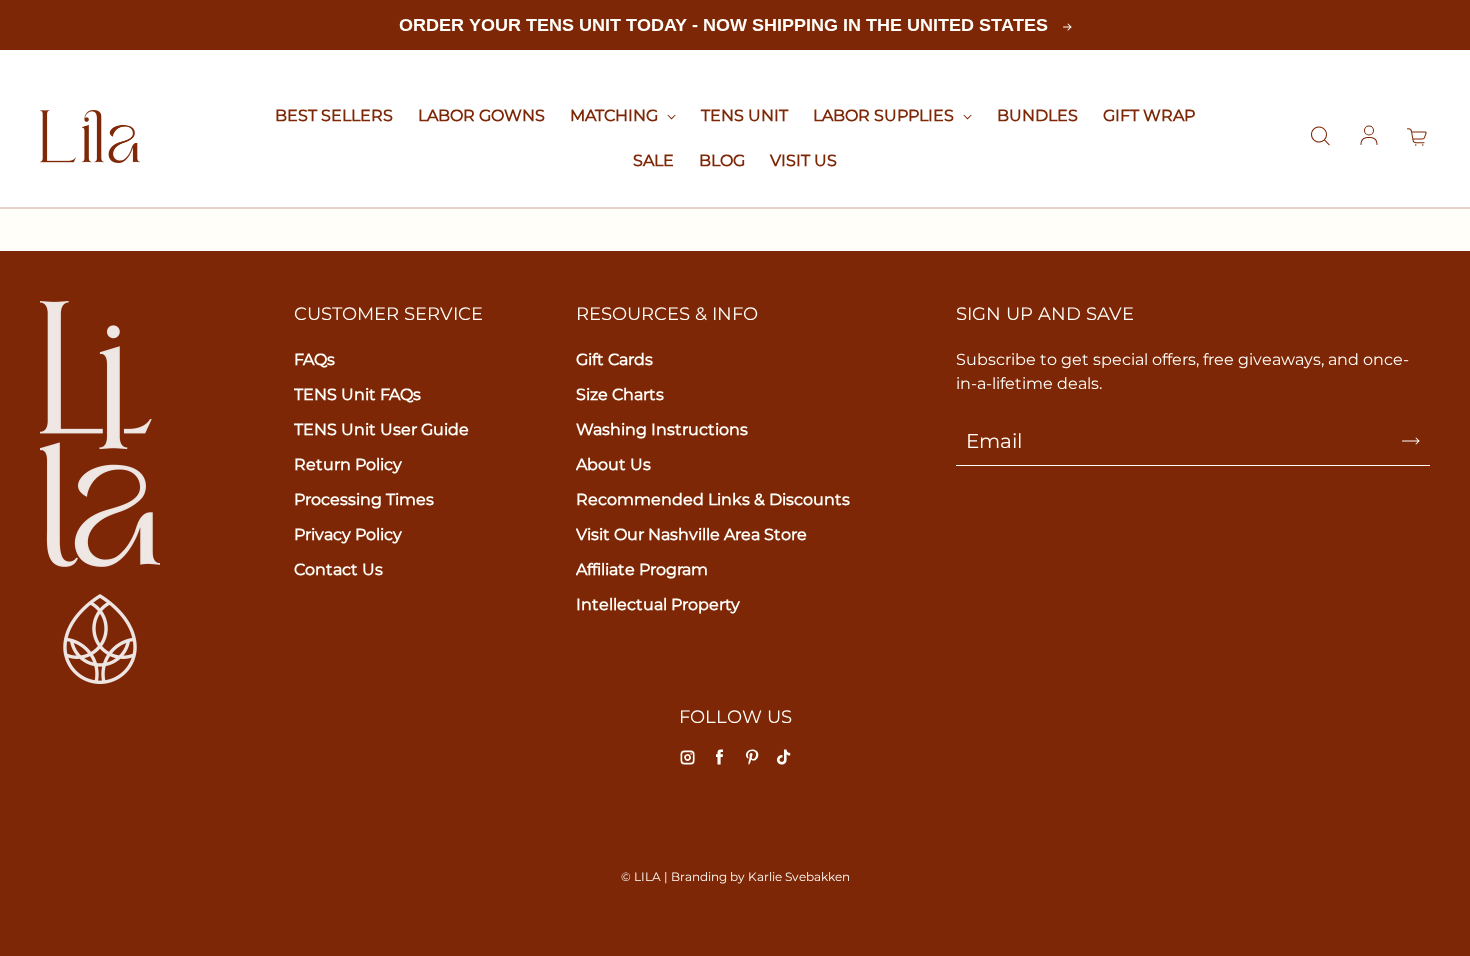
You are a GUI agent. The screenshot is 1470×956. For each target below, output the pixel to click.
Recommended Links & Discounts (713, 499)
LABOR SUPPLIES (885, 115)
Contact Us (338, 569)
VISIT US (803, 160)
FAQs (314, 359)
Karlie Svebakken (799, 876)
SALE (653, 160)
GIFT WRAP (1149, 115)
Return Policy (348, 464)
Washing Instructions (662, 429)
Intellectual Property (658, 604)
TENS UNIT (744, 115)
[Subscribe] (1411, 441)
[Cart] (1418, 137)
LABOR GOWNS (481, 115)
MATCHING (616, 115)
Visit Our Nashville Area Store (691, 534)
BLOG (722, 160)
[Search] (1320, 137)
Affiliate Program (642, 569)
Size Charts (620, 394)
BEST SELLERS (334, 115)
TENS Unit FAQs (357, 394)
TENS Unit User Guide (381, 429)
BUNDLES (1037, 115)
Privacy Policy (348, 534)
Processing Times (364, 499)
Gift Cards (614, 359)
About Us (613, 464)
